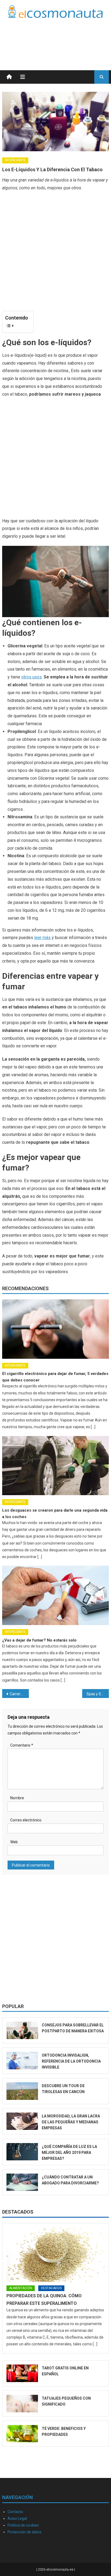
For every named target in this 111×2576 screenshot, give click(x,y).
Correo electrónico (26, 1820)
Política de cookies (23, 2525)
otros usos (32, 677)
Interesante (15, 160)
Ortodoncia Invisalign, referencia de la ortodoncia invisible (71, 2061)
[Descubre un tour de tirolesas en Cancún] (22, 2091)
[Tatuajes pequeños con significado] (22, 2404)
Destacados (18, 2212)
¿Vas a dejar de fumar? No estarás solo (39, 1640)
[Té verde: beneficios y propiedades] (22, 2434)
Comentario (22, 1745)
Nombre (17, 1798)
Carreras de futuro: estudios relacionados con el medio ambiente (19, 1694)
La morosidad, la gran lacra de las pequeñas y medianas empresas (71, 2122)
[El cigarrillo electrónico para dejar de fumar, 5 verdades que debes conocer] (55, 1329)
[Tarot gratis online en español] (22, 2373)
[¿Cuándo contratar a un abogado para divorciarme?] (22, 2182)
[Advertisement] (66, 38)
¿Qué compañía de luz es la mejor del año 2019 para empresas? (69, 2153)
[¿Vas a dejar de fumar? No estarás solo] (55, 1595)
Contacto (15, 2512)
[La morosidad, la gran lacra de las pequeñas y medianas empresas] (22, 2121)
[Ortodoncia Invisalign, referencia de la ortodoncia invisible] (22, 2061)
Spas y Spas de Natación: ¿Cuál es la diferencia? (98, 1694)
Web (14, 1842)
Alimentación (21, 2288)
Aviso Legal (17, 2518)
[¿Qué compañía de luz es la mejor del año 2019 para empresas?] (22, 2152)
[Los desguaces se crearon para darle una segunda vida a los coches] (55, 1466)
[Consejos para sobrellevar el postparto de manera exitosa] (22, 2030)
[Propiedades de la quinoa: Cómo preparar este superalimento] (55, 2255)
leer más (42, 938)
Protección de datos (25, 2532)
